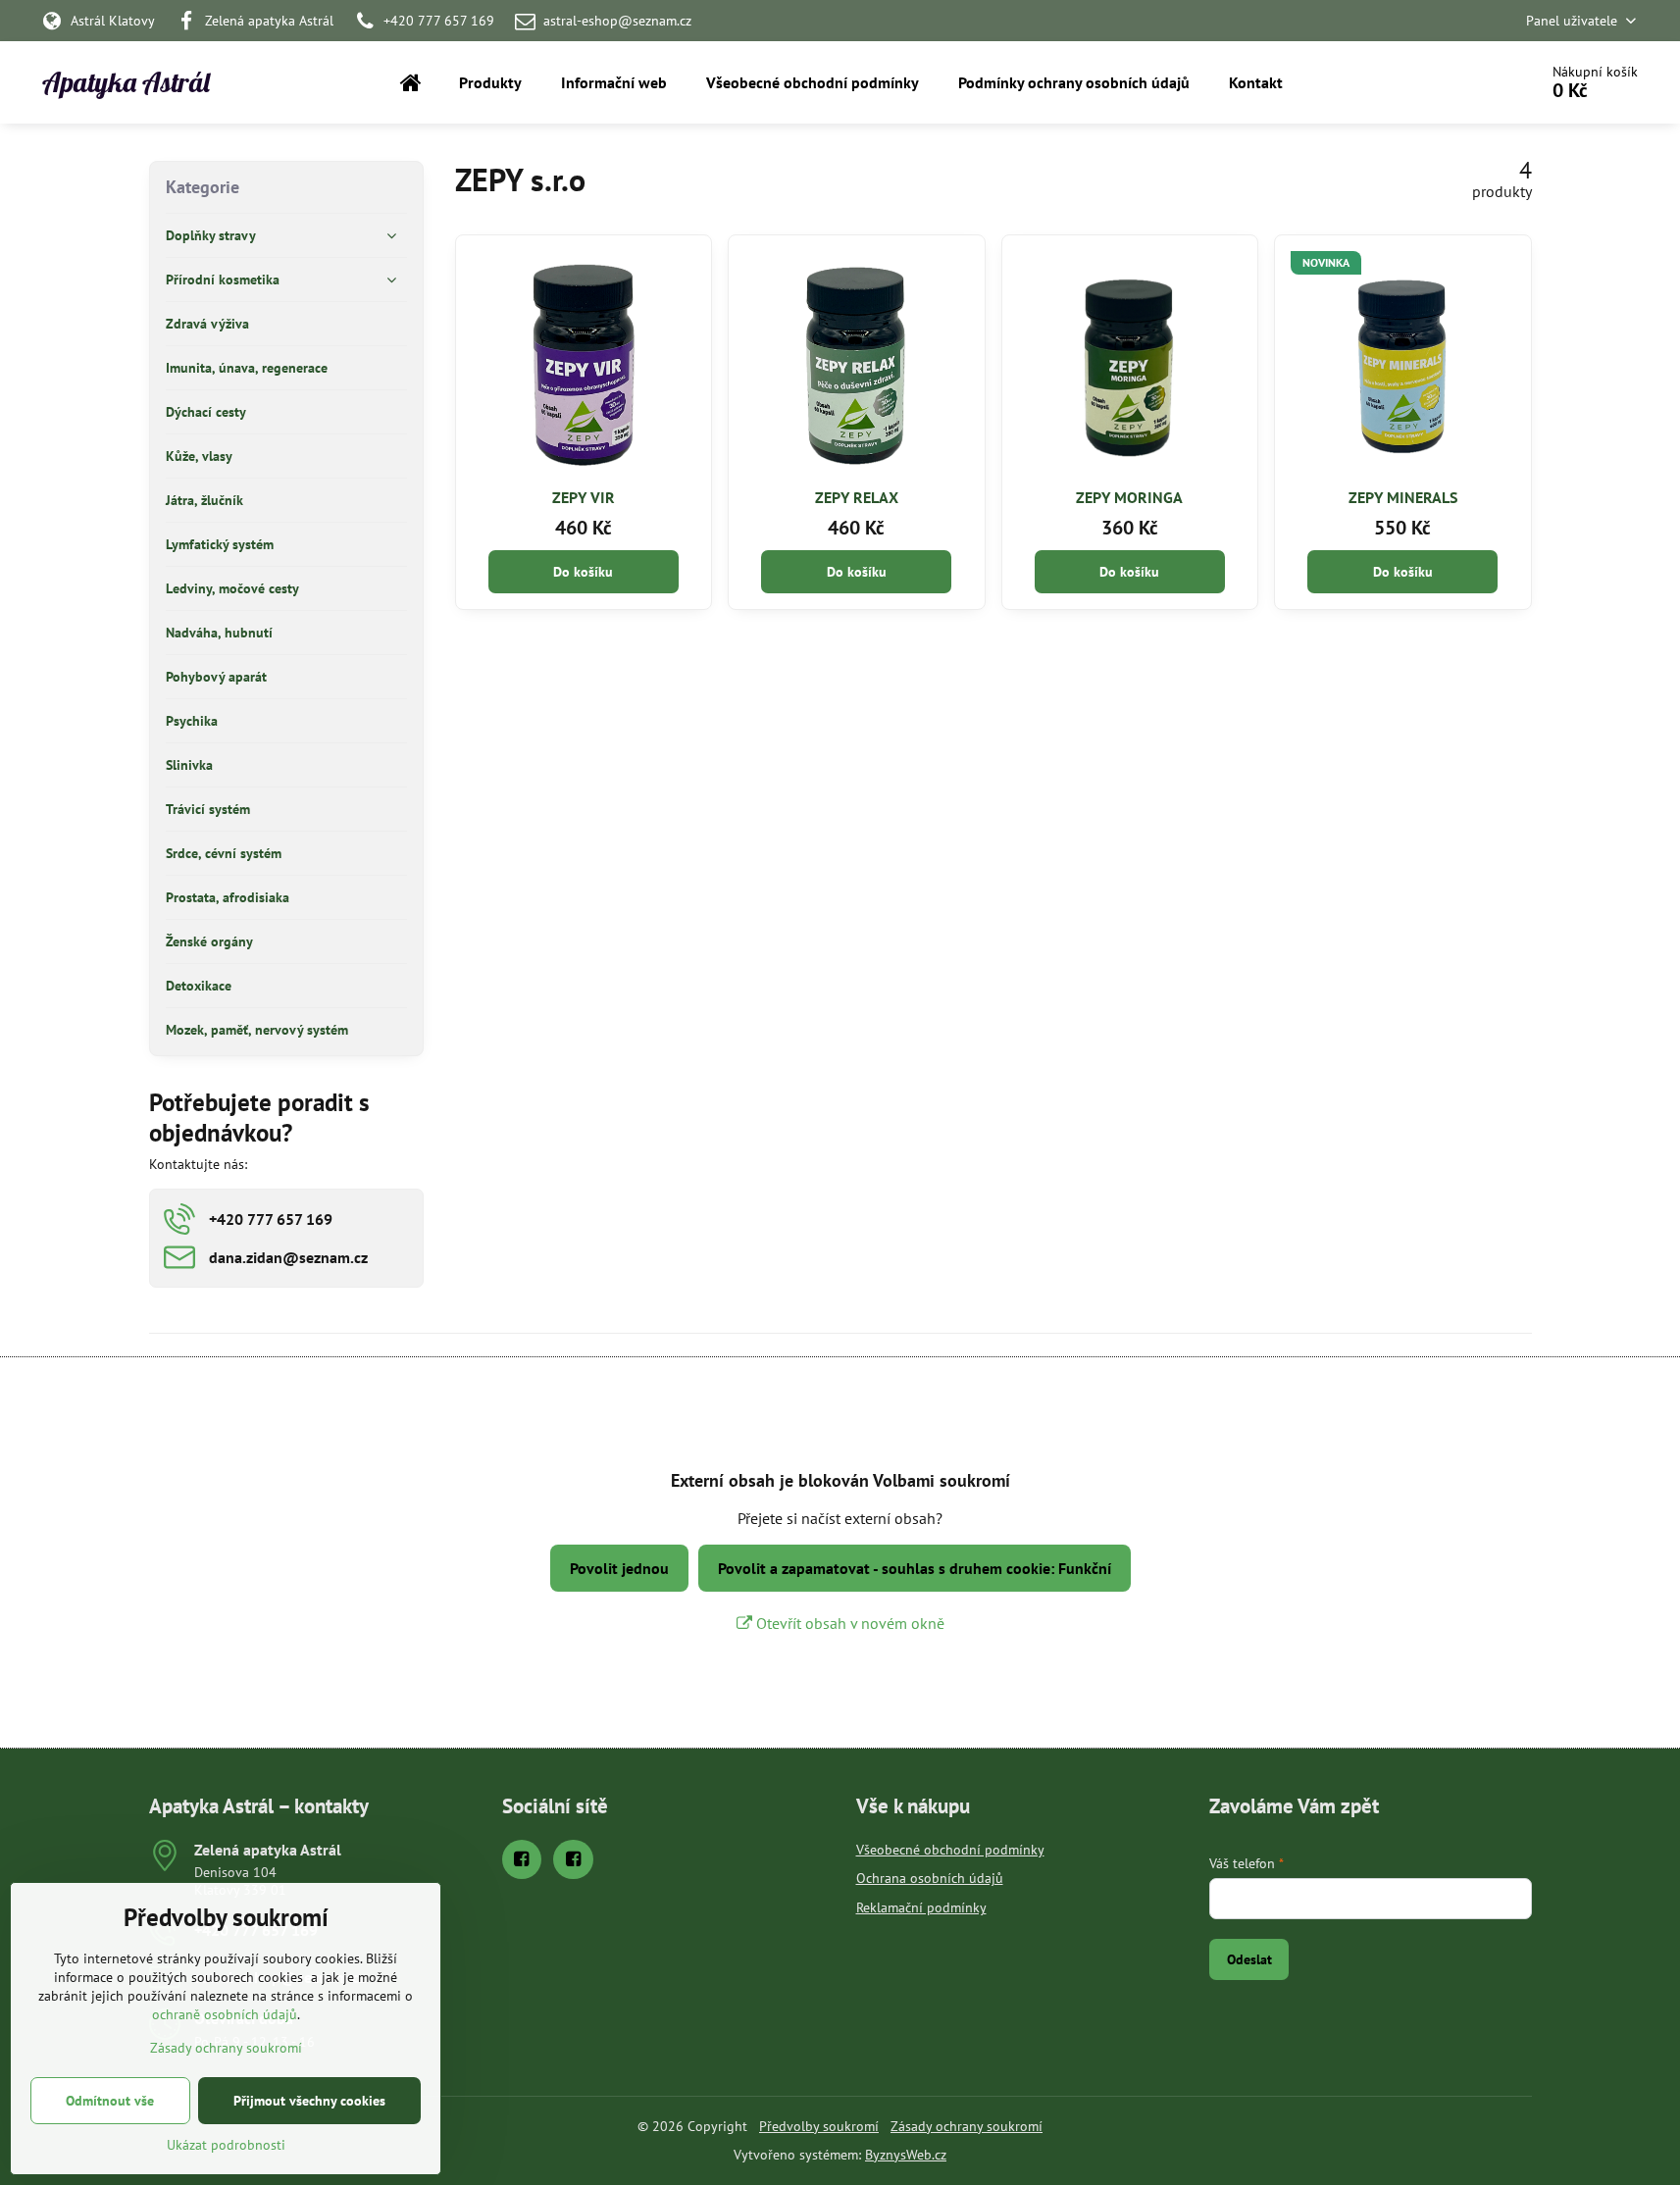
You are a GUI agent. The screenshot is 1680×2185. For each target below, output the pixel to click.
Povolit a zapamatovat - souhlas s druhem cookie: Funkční (915, 1568)
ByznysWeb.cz (906, 2155)
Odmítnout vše (110, 2101)
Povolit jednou (619, 1568)
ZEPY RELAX (857, 497)
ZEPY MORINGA (1129, 497)
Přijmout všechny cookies (309, 2101)
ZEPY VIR (584, 497)
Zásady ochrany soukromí (967, 2126)
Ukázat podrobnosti (226, 2145)
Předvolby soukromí (819, 2126)
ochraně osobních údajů (225, 2014)
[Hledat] (1468, 82)
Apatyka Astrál (126, 82)
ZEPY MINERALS (1403, 497)
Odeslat (1249, 1959)
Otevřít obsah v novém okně (848, 1623)
